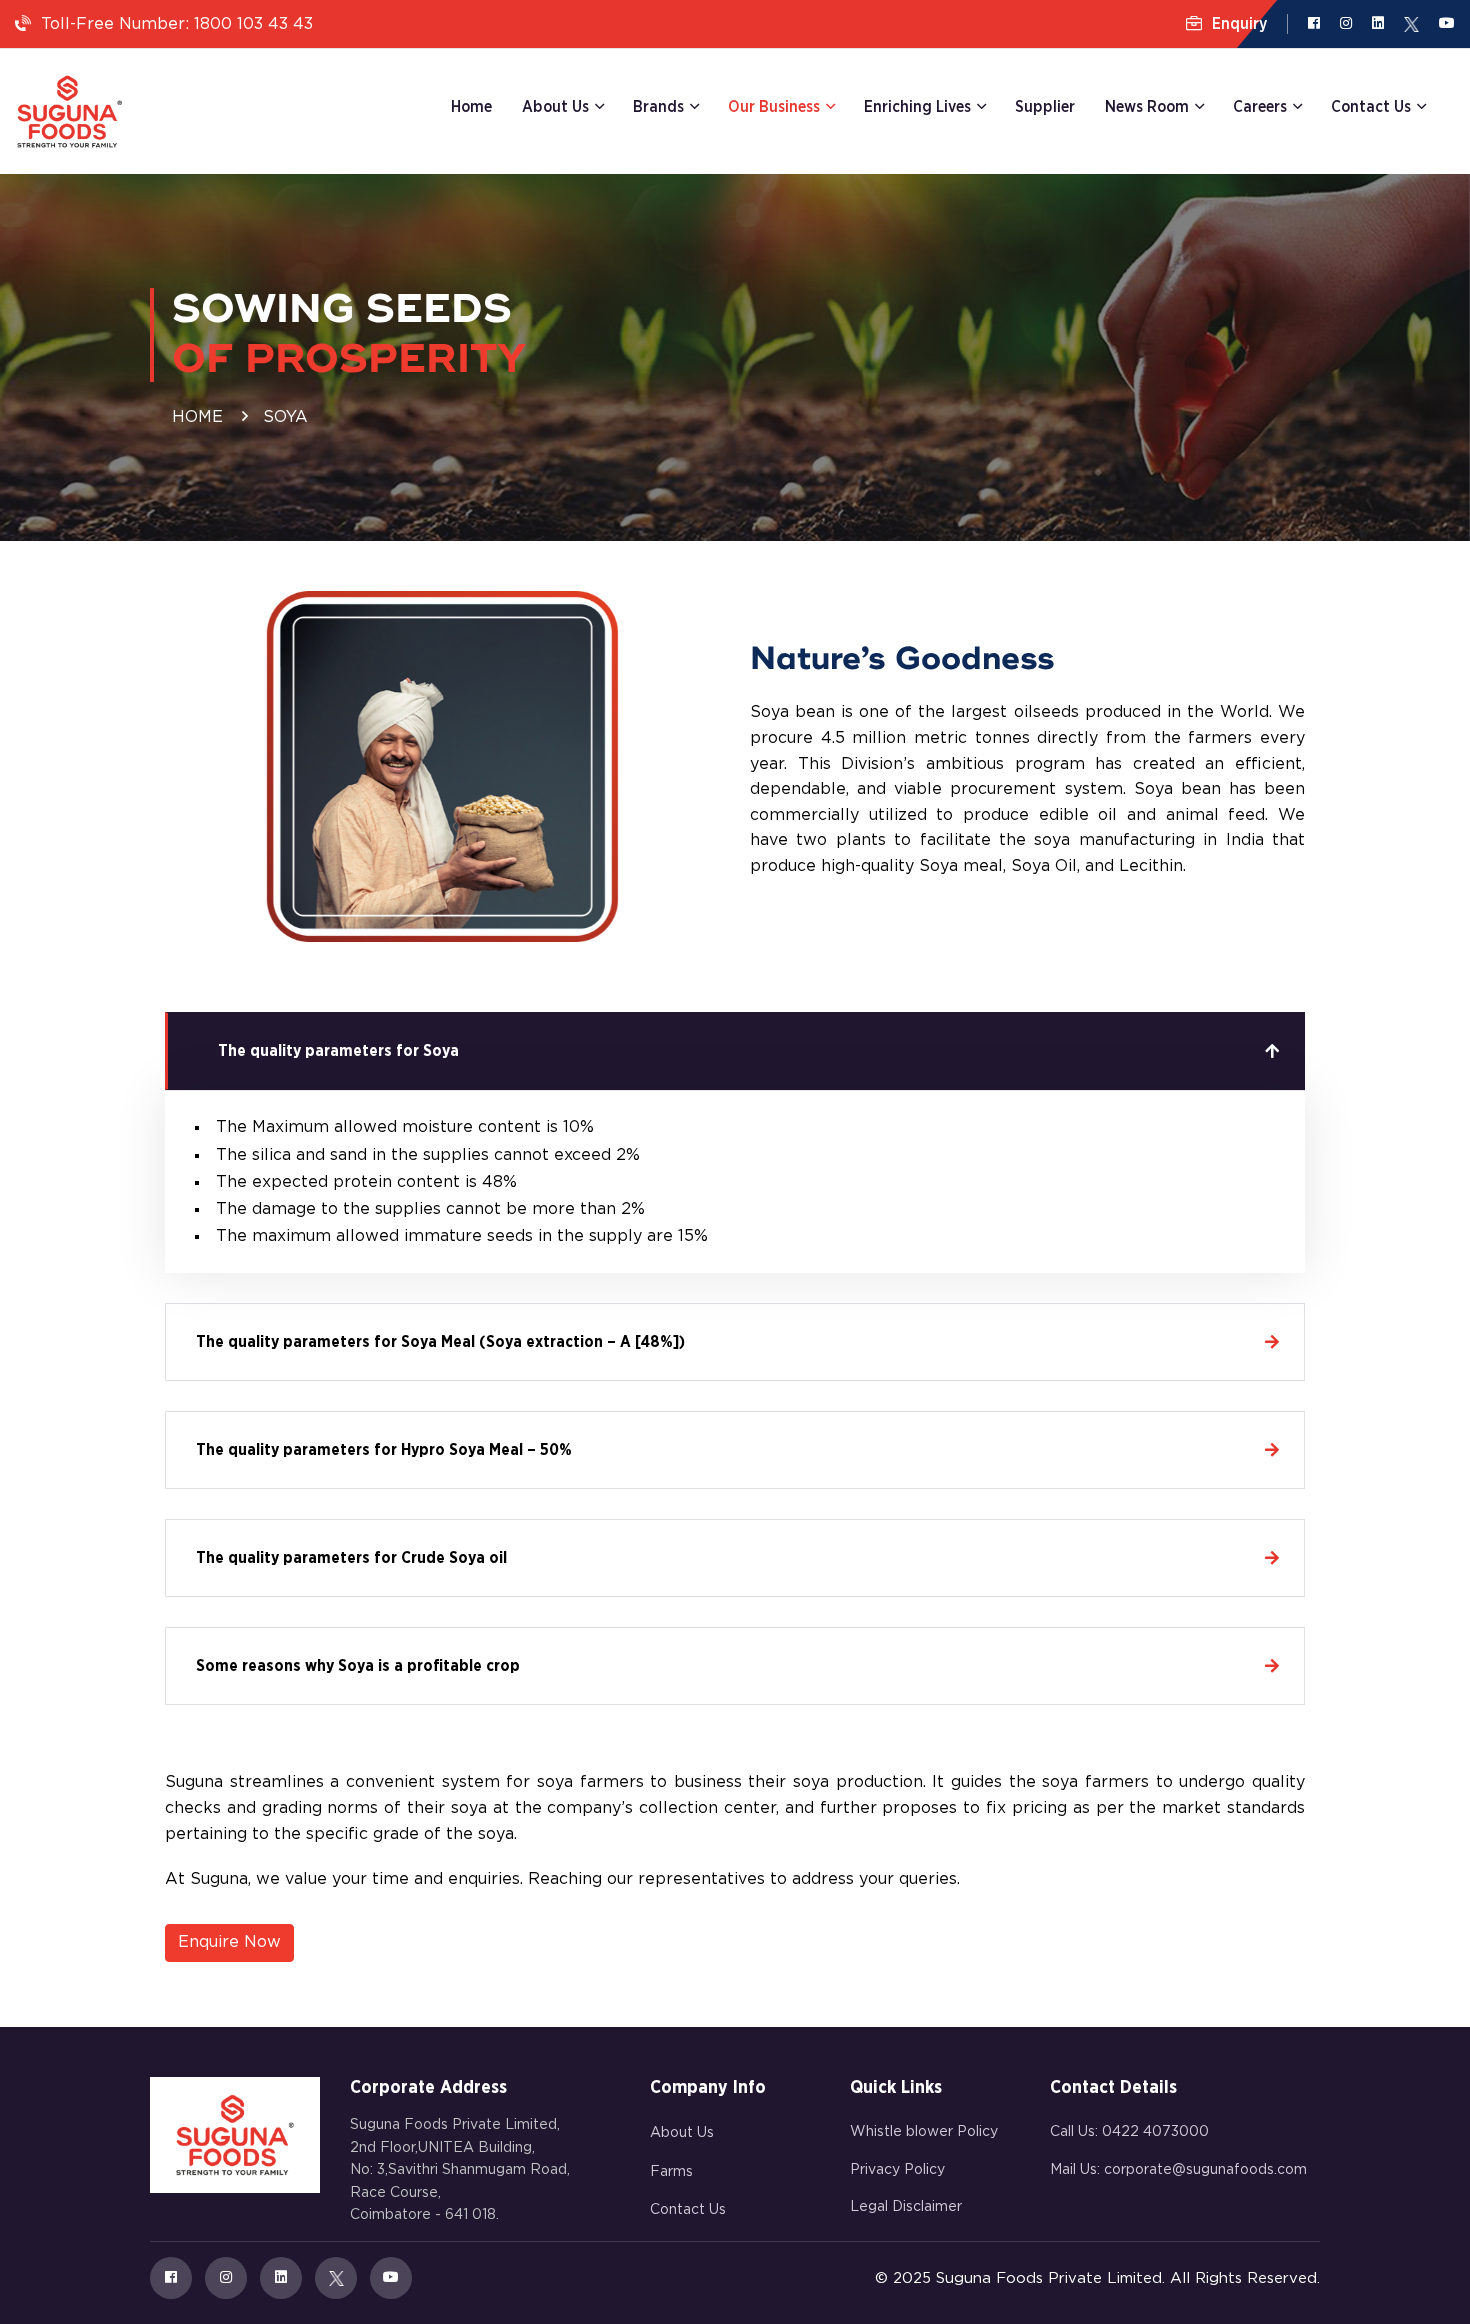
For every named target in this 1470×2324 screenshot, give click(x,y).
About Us (682, 2133)
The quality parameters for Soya (338, 1051)
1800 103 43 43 (253, 24)
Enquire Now (229, 1942)
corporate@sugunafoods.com (1205, 2170)
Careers (1260, 107)
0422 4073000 (1155, 2132)
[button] (735, 1051)
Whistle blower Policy (924, 2132)
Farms (671, 2172)
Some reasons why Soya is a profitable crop (358, 1666)
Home (471, 107)
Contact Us (688, 2210)
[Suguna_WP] (69, 111)
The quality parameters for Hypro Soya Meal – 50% (384, 1450)
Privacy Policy (897, 2170)
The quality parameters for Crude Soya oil (351, 1558)
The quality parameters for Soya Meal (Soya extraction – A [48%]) (440, 1342)
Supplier (1045, 107)
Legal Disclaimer (906, 2207)
